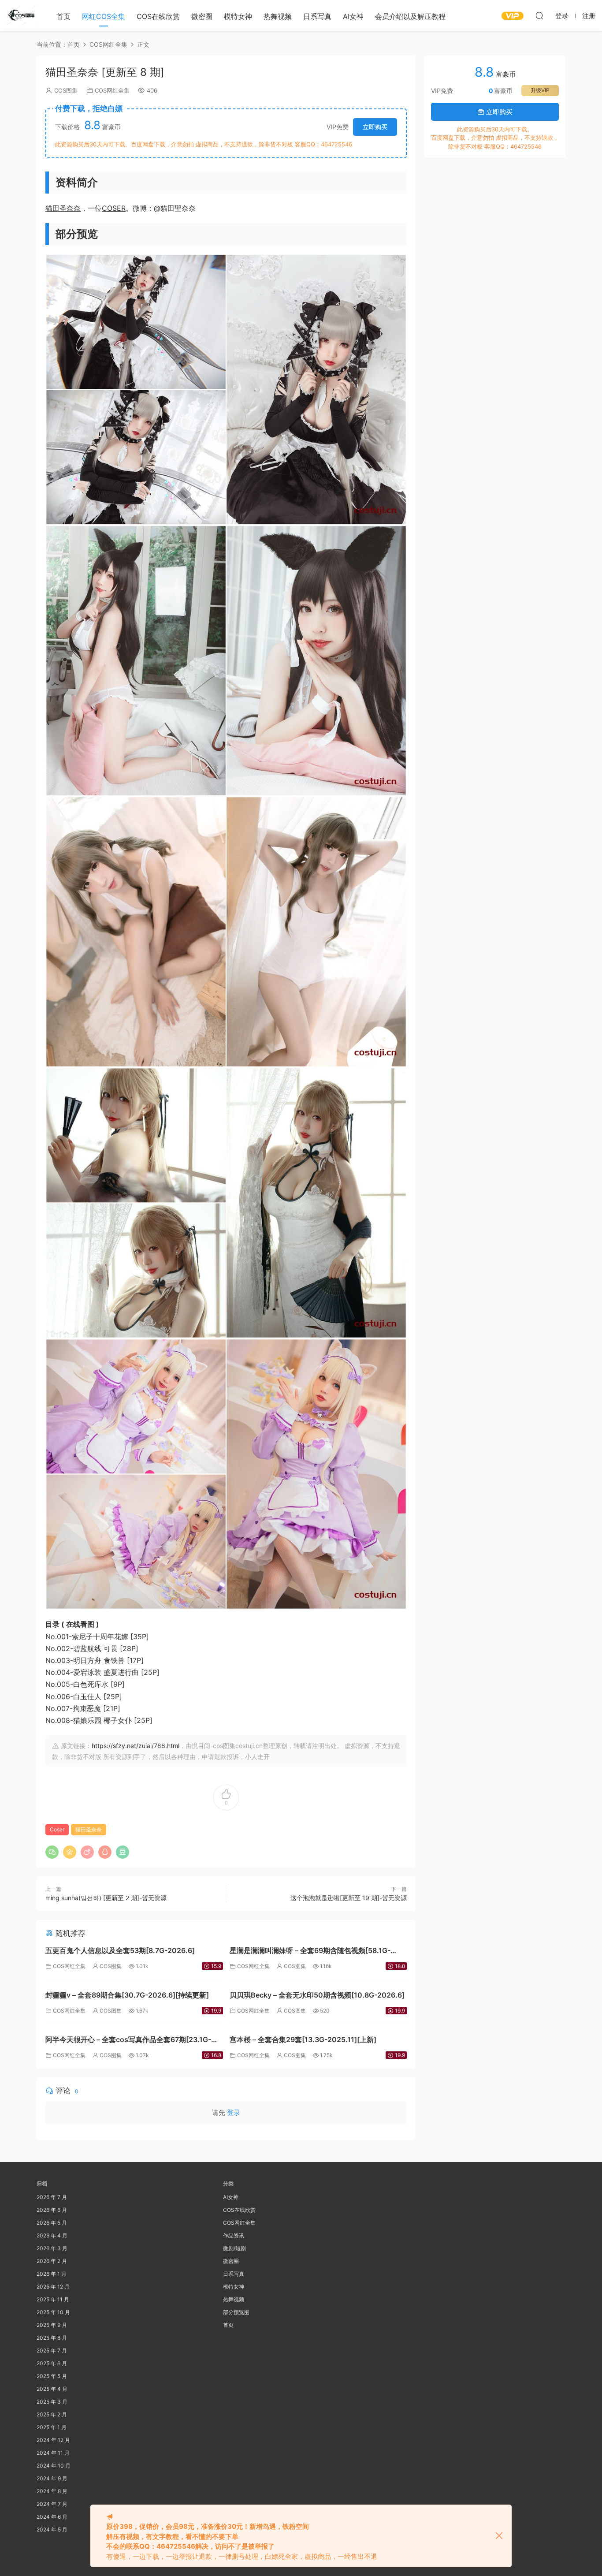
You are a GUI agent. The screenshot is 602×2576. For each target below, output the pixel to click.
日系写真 (317, 16)
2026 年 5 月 (52, 2223)
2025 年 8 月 (52, 2338)
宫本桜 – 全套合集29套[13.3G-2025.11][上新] (303, 2039)
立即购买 (375, 127)
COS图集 (66, 90)
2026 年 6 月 (52, 2210)
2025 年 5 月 (52, 2376)
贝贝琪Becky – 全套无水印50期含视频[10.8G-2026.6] (317, 1995)
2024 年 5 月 (52, 2529)
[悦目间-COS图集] (22, 15)
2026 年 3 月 (52, 2248)
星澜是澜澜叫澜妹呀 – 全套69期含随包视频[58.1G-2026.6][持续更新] (310, 1952)
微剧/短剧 (234, 2248)
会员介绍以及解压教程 (410, 16)
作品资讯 (234, 2235)
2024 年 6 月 (52, 2517)
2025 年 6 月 (52, 2363)
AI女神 (353, 16)
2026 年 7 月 (52, 2197)
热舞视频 (278, 16)
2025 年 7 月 (52, 2350)
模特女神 (238, 16)
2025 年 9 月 (52, 2325)
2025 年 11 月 (53, 2299)
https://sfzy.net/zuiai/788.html (136, 1746)
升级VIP (540, 90)
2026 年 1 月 (52, 2274)
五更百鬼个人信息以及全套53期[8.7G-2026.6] (120, 1950)
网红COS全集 (104, 16)
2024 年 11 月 (53, 2453)
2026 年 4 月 (52, 2235)
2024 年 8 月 (52, 2491)
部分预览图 (236, 2312)
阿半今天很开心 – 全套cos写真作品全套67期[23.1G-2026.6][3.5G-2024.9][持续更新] (128, 2041)
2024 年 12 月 (53, 2440)
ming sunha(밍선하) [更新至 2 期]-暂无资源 (106, 1898)
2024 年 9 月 (52, 2478)
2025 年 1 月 (52, 2427)
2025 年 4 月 (52, 2389)
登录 (234, 2112)
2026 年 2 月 (52, 2261)
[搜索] (539, 15)
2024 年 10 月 (54, 2466)
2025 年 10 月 (53, 2312)
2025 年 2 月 (52, 2414)
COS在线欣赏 (158, 16)
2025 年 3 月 (52, 2402)
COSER (114, 208)
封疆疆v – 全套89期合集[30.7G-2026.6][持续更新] (127, 1995)
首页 (63, 16)
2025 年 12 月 (53, 2287)
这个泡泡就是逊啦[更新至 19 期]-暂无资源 (349, 1898)
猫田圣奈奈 (63, 208)
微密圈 (202, 16)
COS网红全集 (112, 90)
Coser (57, 1829)
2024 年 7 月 (52, 2504)
